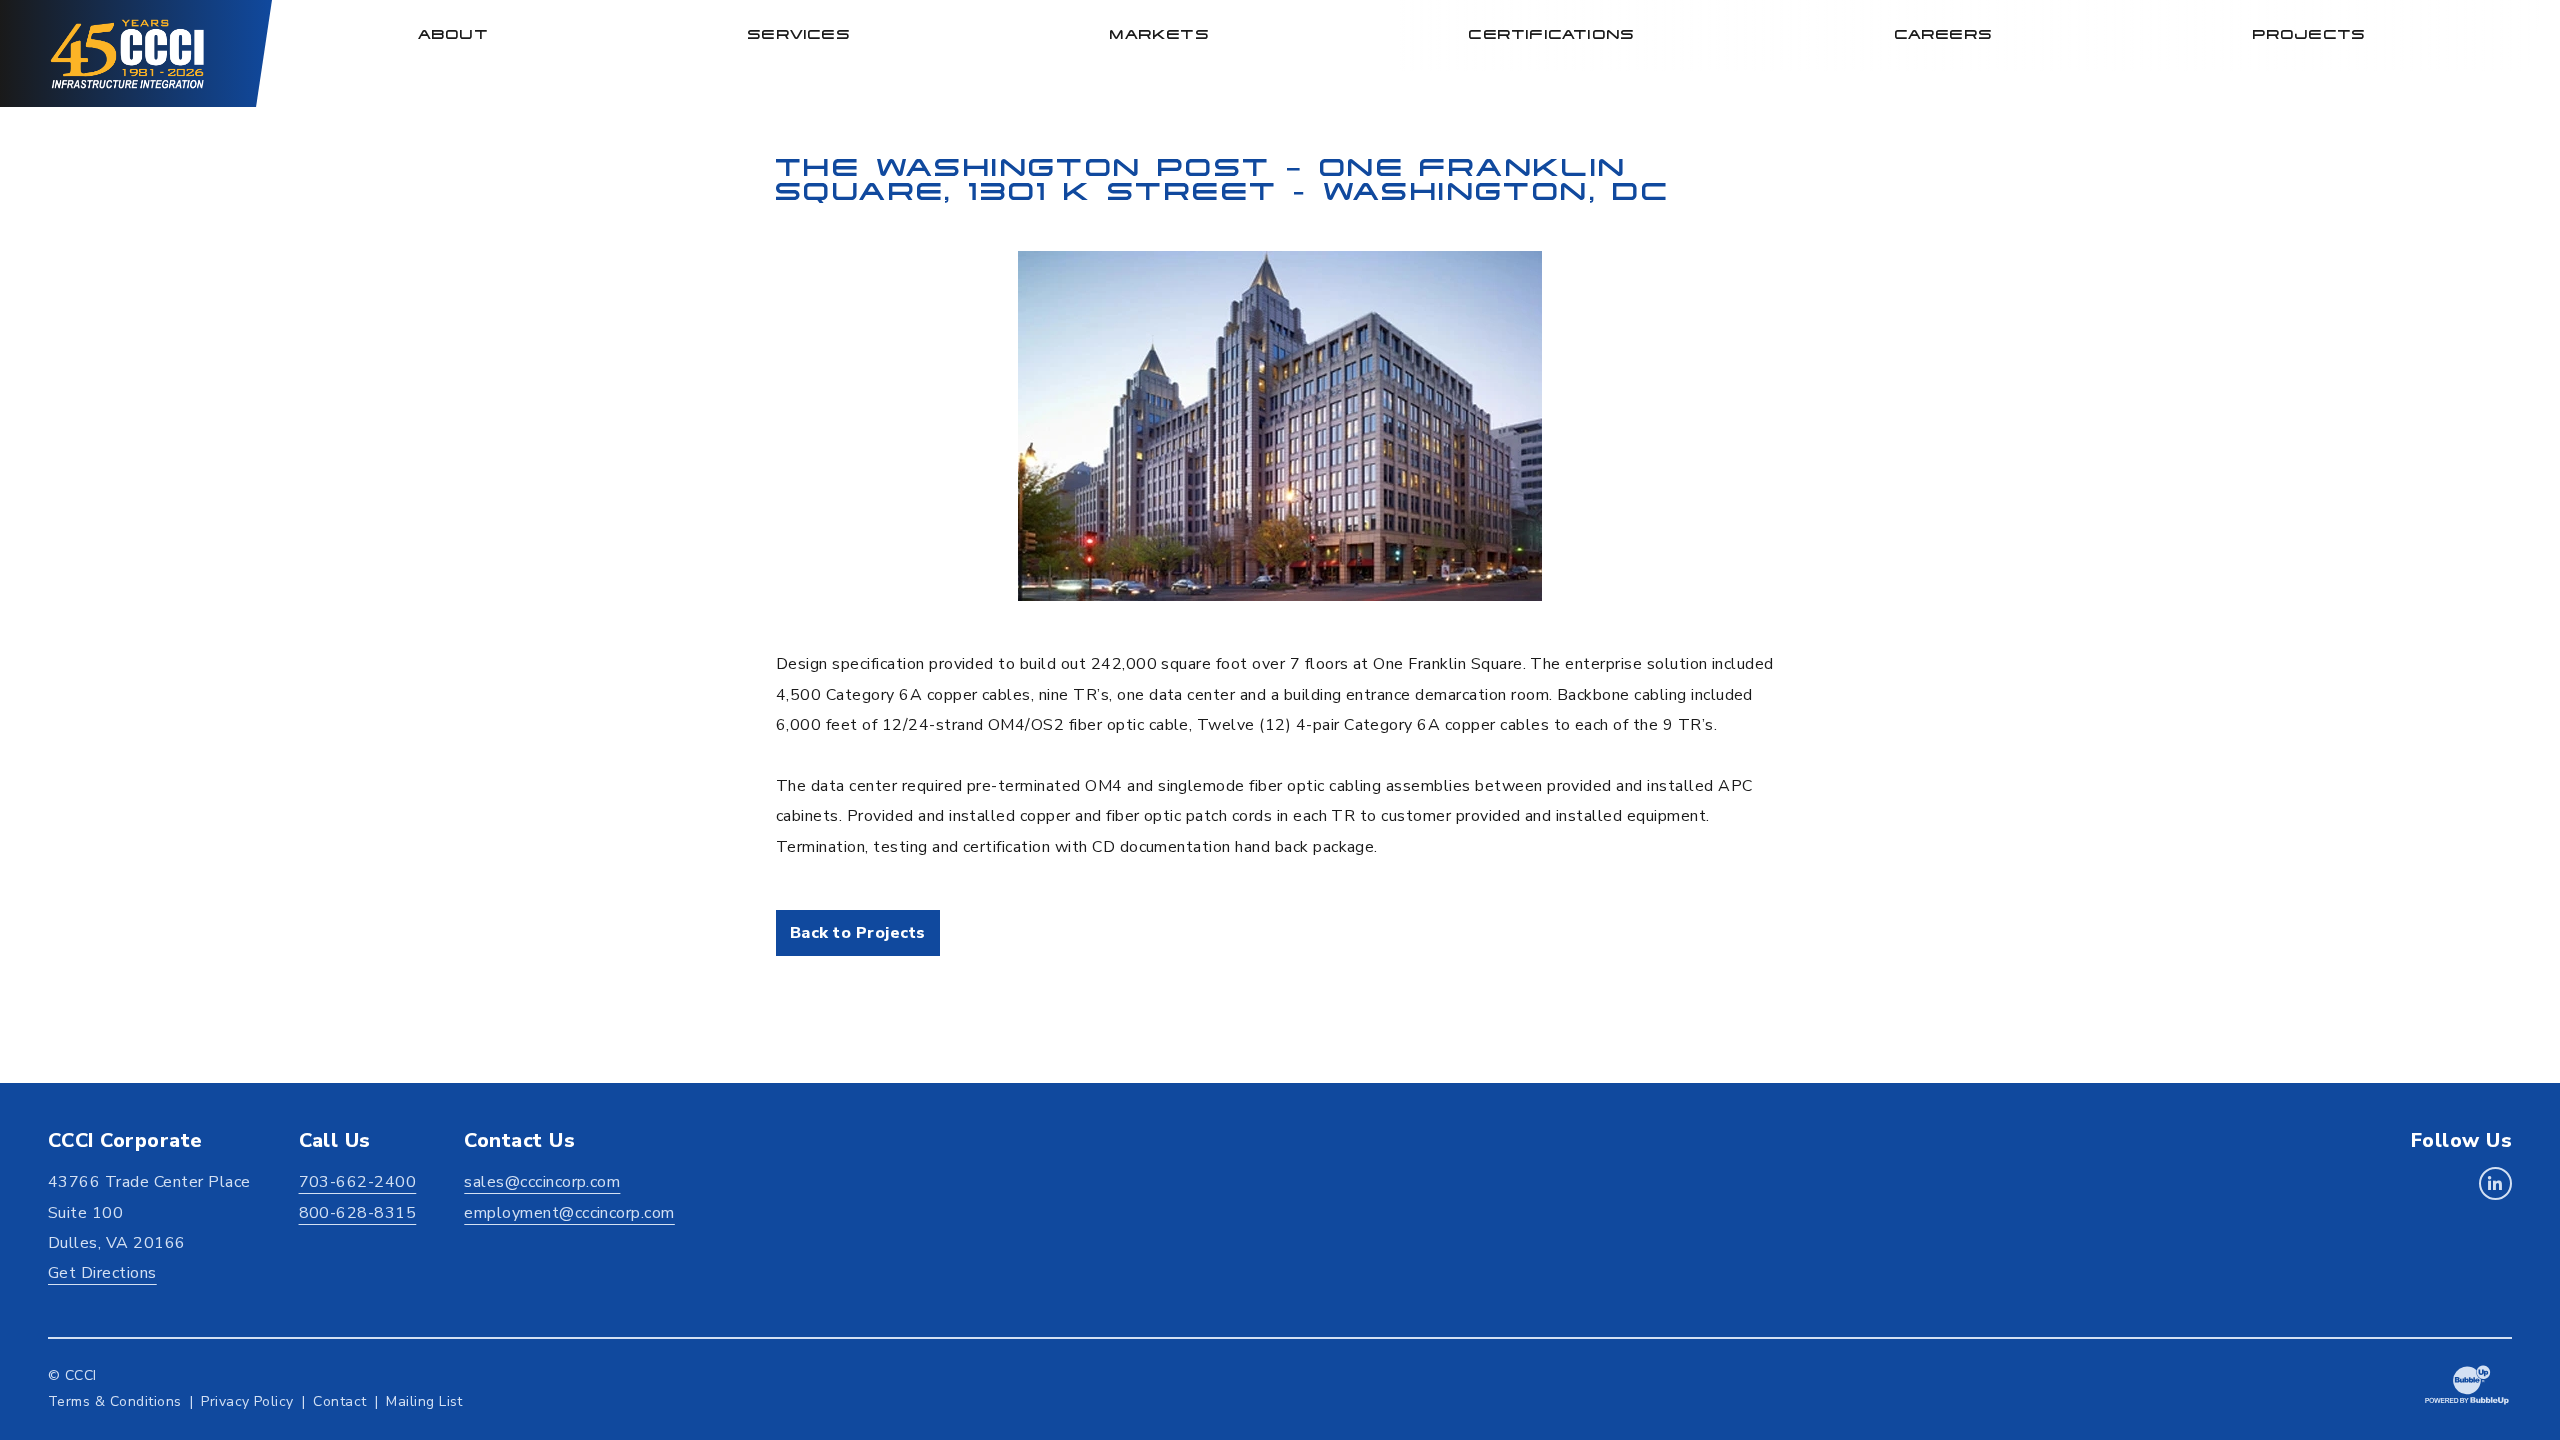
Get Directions (102, 1273)
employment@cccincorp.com (569, 1213)
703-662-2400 (358, 1182)
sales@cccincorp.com (542, 1182)
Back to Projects (858, 933)
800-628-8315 (358, 1213)
